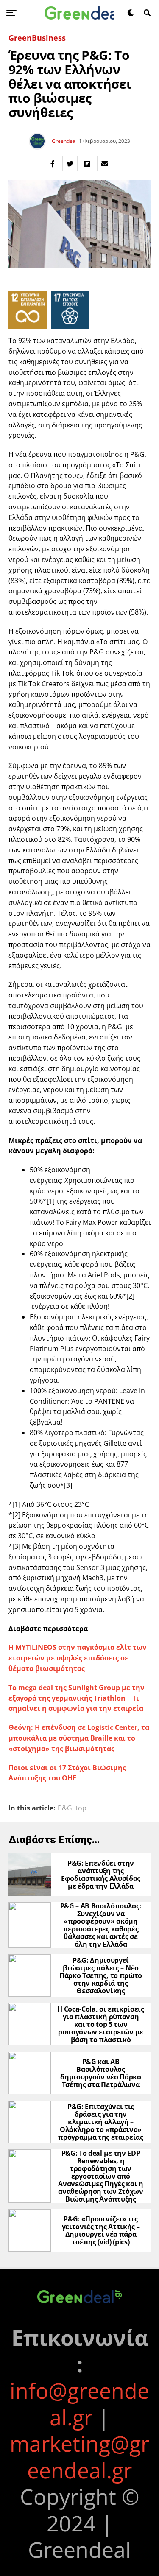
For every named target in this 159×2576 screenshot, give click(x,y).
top (81, 1808)
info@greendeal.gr (79, 2404)
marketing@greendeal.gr (79, 2457)
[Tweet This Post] (70, 164)
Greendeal (64, 141)
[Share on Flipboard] (87, 164)
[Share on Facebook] (53, 164)
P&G (65, 1808)
